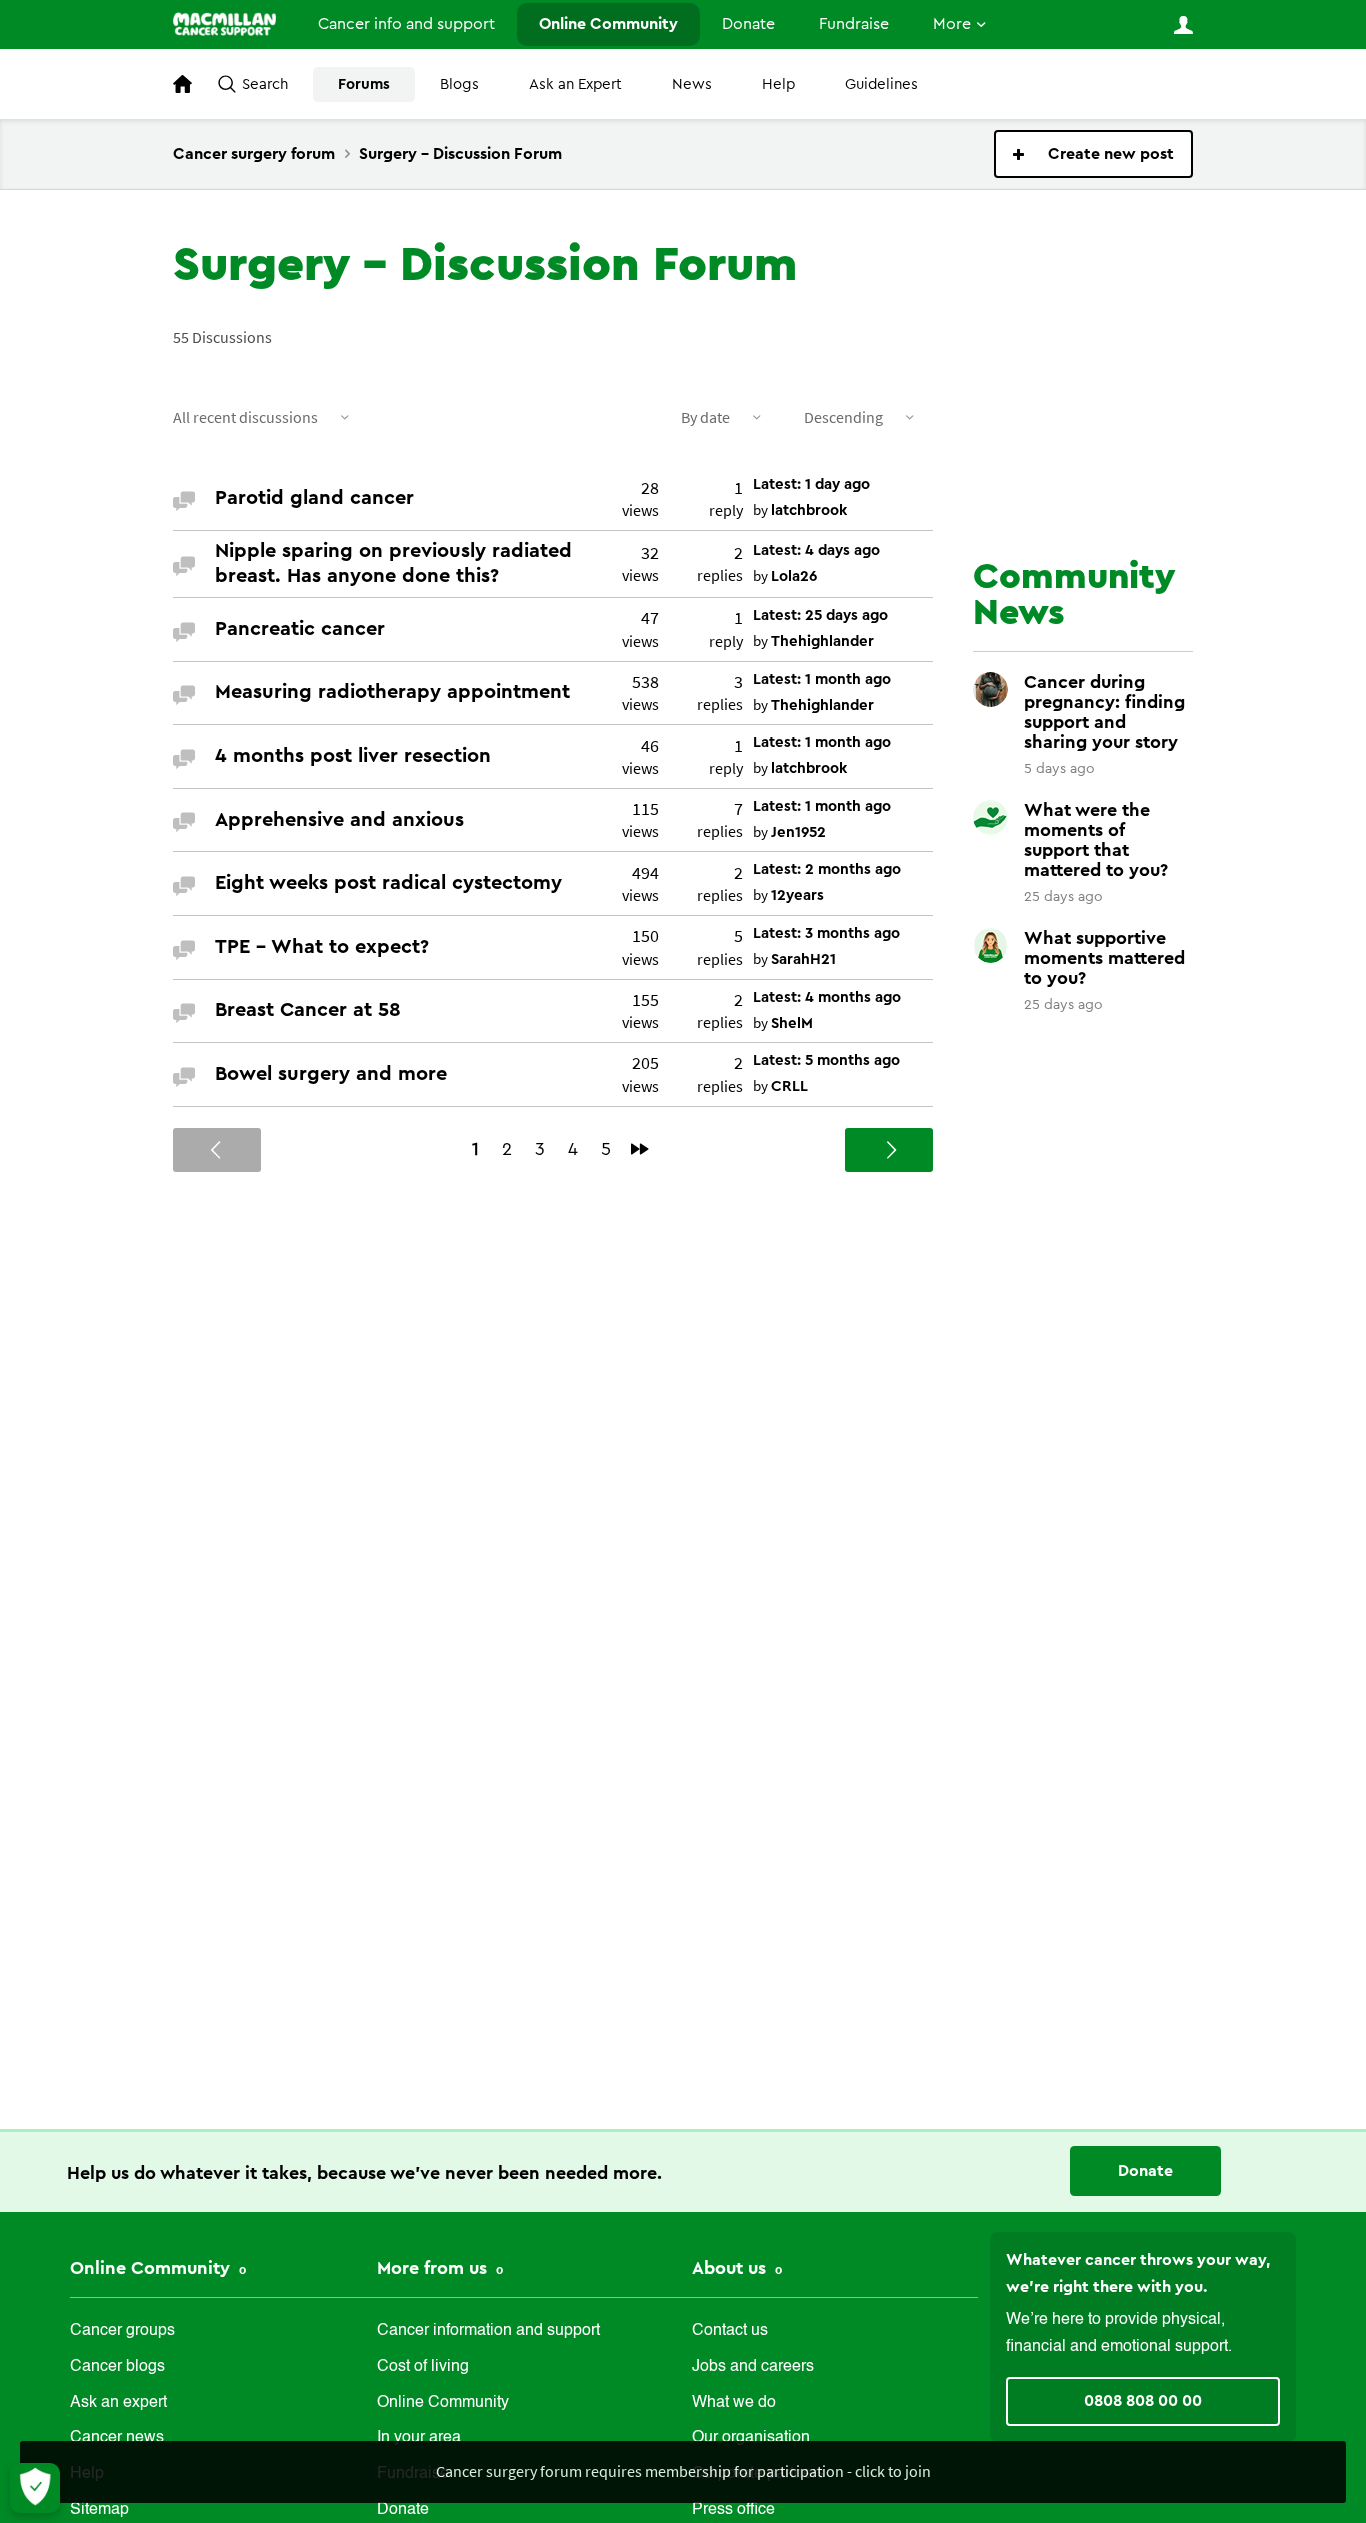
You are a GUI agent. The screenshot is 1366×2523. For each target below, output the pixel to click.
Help (778, 84)
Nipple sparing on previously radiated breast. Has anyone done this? (393, 563)
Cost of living (423, 2367)
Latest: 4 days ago (816, 550)
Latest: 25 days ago (820, 615)
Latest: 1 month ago (822, 679)
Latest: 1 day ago (811, 484)
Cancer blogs (117, 2367)
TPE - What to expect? (322, 947)
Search (265, 84)
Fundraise (854, 24)
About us (731, 2268)
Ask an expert (118, 2403)
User (1183, 25)
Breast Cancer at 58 (308, 1010)
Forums (364, 84)
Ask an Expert (575, 84)
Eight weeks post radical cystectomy (388, 883)
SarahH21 (803, 959)
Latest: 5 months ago (826, 1060)
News (692, 84)
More (952, 24)
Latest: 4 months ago (827, 997)
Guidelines (881, 84)
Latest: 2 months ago (827, 869)
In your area (419, 2438)
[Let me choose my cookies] (35, 2488)
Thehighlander (822, 641)
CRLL (789, 1086)
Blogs (459, 84)
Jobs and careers (753, 2367)
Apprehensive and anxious (339, 820)
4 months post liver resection (353, 756)
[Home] (224, 24)
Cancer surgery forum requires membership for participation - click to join (683, 2471)
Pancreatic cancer (300, 629)
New (1093, 154)
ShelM (792, 1023)
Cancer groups (122, 2331)
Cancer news (117, 2438)
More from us (434, 2268)
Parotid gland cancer (314, 498)
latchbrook (809, 510)
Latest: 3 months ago (826, 933)
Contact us (730, 2331)
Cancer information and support (488, 2331)
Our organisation (751, 2438)
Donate (748, 24)
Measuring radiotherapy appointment (392, 692)
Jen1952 (798, 832)
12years (797, 895)
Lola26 (794, 576)
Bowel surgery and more (331, 1074)
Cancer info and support (406, 24)
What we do (734, 2403)
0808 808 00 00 (1143, 2401)
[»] (640, 1149)
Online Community (608, 24)
